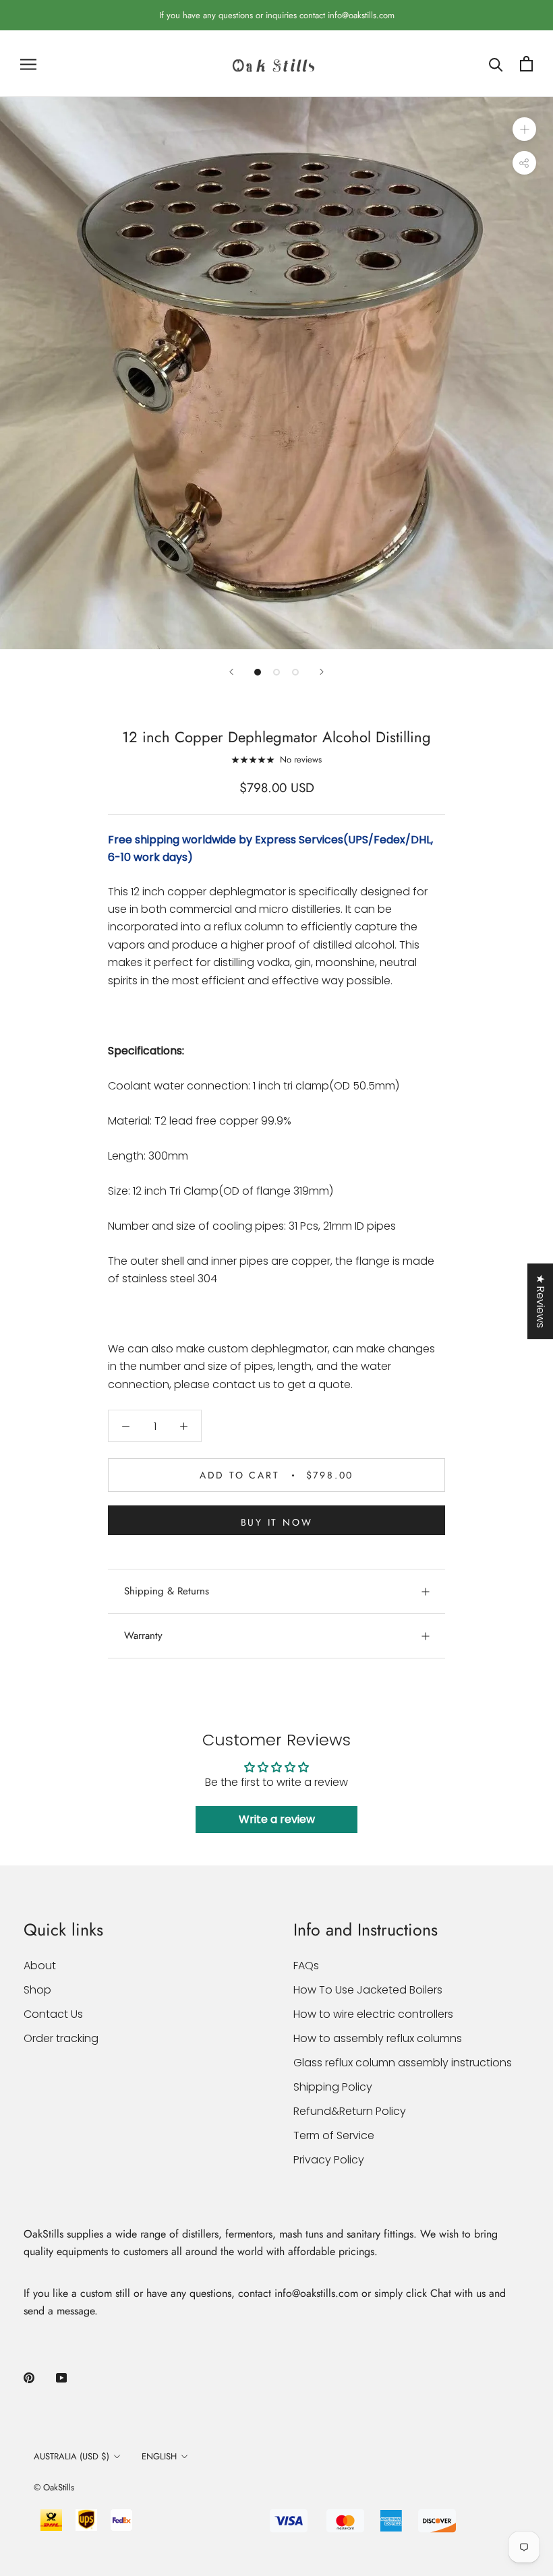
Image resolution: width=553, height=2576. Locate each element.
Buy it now (277, 1522)
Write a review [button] (277, 1819)
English (159, 2456)
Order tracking (61, 2038)
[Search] (496, 64)
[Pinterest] (29, 2377)
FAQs (306, 1966)
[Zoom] (524, 129)
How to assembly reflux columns (378, 2038)
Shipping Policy (333, 2087)
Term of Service (334, 2135)
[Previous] (231, 672)
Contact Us (53, 2014)
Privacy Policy (329, 2160)
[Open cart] (526, 64)
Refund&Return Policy (350, 2111)
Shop (37, 1990)
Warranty (143, 1636)
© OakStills (54, 2487)
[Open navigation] (28, 64)
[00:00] (276, 373)
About (40, 1966)
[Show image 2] (276, 672)
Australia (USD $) (71, 2456)
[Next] (322, 672)
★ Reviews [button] (541, 1301)
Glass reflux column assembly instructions (403, 2063)
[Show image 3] (295, 672)
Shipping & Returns (167, 1591)
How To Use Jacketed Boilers (368, 1990)
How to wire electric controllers (373, 2014)
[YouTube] (61, 2377)
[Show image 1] (258, 672)
